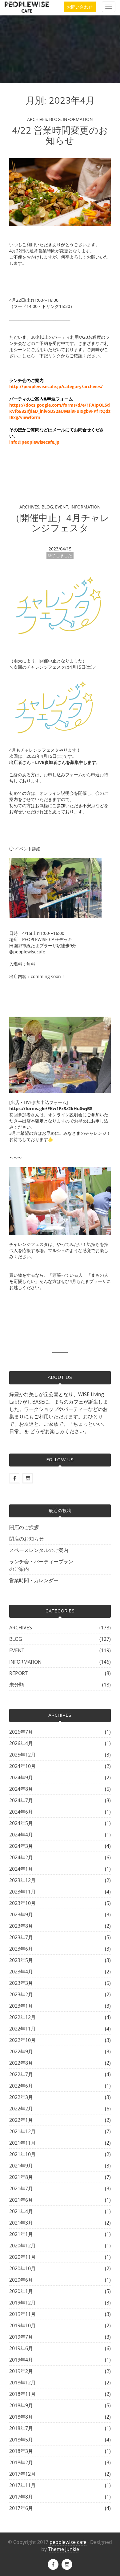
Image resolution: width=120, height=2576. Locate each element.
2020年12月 (22, 2246)
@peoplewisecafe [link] (27, 952)
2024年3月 (21, 1846)
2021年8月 (21, 2177)
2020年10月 (22, 2268)
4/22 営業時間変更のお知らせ (60, 136)
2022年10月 (22, 2040)
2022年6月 (21, 2086)
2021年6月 (21, 2200)
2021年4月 (21, 2211)
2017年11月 (22, 2485)
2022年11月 (22, 2029)
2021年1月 (21, 2234)
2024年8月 (21, 1789)
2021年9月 (21, 2166)
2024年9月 (21, 1777)
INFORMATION (78, 119)
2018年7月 (21, 2428)
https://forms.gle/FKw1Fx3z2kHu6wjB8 (51, 1108)
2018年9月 (21, 2405)
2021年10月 (22, 2154)
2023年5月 (21, 1960)
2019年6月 (21, 2348)
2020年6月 (21, 2280)
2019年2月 (21, 2371)
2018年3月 (21, 2451)
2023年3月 (21, 1983)
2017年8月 (21, 2497)
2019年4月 (21, 2360)
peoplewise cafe (68, 2542)
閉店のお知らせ (26, 1539)
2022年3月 (21, 2097)
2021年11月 (22, 2143)
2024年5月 (21, 1823)
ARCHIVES (37, 119)
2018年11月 (22, 2394)
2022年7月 (21, 2074)
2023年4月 (21, 1972)
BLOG (55, 119)
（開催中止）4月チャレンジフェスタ (60, 523)
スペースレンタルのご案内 (39, 1550)
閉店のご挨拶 (24, 1527)
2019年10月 (22, 2325)
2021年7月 (21, 2188)
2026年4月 (21, 1743)
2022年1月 (21, 2120)
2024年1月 (21, 1869)
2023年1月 (21, 2006)
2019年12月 (22, 2303)
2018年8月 (21, 2417)
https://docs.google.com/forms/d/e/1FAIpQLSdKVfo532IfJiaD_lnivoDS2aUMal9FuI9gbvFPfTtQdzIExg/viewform (60, 411)
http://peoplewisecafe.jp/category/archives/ (56, 386)
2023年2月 (21, 1994)
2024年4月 (21, 1835)
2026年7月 (21, 1732)
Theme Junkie (64, 2549)
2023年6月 (21, 1949)
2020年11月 (22, 2257)
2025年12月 (22, 1755)
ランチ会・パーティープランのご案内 (41, 1565)
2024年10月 (22, 1766)
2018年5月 (21, 2440)
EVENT (62, 507)
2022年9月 (21, 2051)
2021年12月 (22, 2131)
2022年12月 (22, 2017)
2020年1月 (21, 2291)
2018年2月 (21, 2462)
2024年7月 (21, 1800)
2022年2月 (21, 2109)
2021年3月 (21, 2223)
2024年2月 (21, 1857)
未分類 (17, 1685)
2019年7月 (21, 2337)
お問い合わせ (80, 7)
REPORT (18, 1673)
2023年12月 (22, 1880)
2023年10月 (22, 1903)
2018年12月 (22, 2383)
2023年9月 (21, 1914)
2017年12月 (22, 2474)
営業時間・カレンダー (34, 1580)
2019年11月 (22, 2314)
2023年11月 (22, 1892)
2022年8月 (21, 2063)
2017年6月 (21, 2508)
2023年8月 (21, 1926)
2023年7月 (21, 1937)
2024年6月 (21, 1812)
